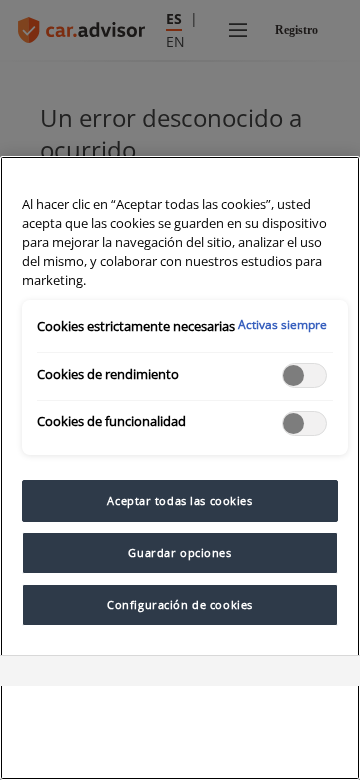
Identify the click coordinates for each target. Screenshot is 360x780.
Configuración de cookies (180, 604)
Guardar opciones (179, 552)
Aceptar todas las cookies (179, 500)
